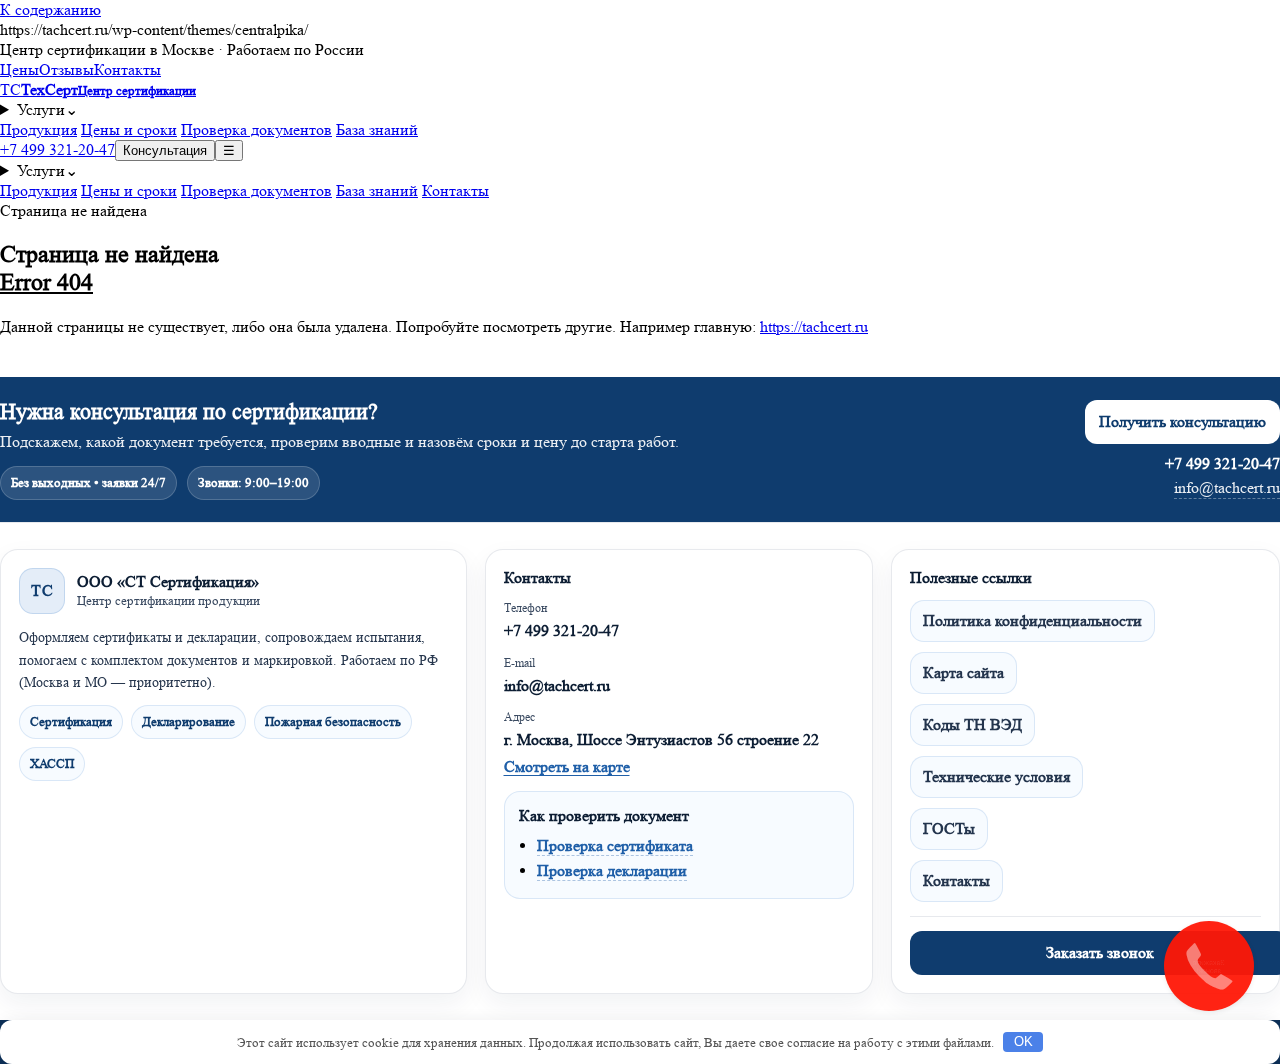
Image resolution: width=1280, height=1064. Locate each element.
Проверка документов (256, 129)
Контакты (127, 69)
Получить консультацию (1182, 421)
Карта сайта (963, 672)
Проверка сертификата (615, 845)
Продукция (38, 129)
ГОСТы (949, 828)
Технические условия (996, 776)
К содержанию (50, 9)
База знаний (377, 129)
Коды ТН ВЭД (972, 724)
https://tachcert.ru (814, 326)
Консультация (165, 150)
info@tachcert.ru (1227, 487)
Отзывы (66, 69)
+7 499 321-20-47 (57, 149)
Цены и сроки (129, 129)
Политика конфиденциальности (1032, 620)
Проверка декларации (612, 870)
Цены (19, 69)
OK (1023, 1041)
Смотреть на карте (567, 766)
